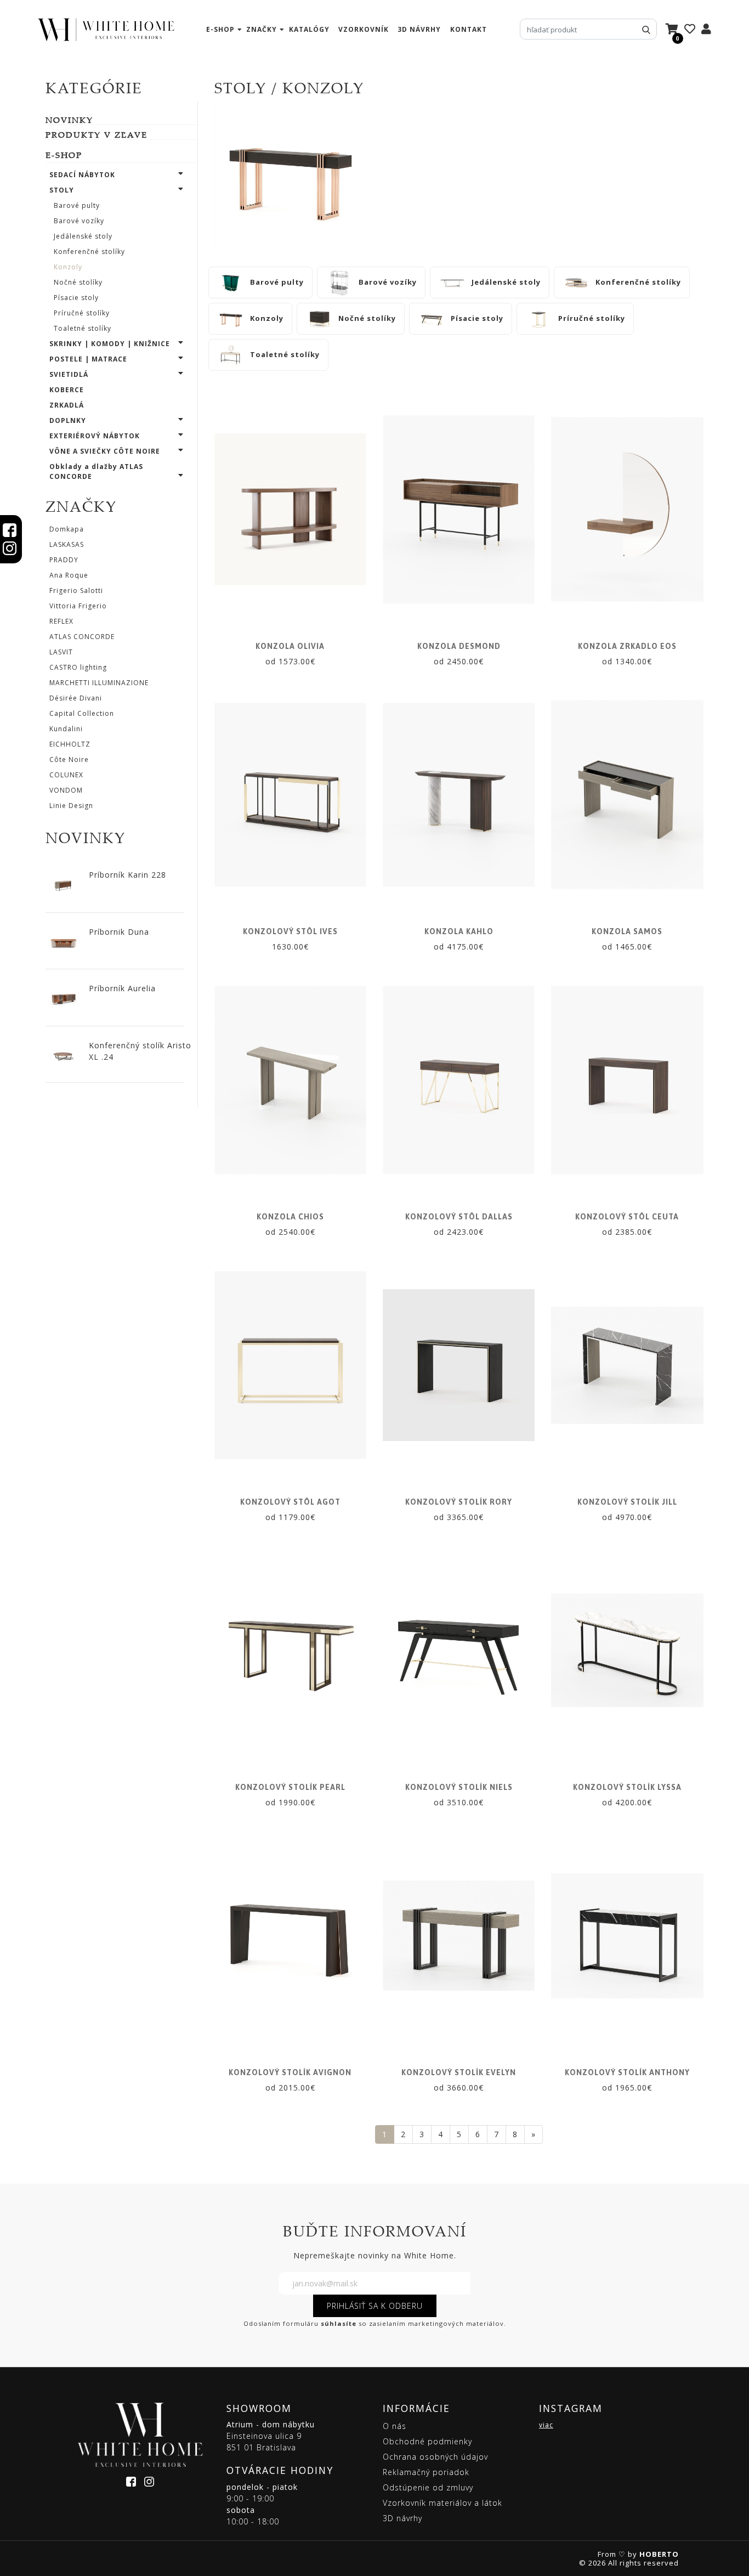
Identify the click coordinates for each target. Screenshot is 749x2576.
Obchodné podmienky (427, 2441)
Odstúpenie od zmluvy (428, 2487)
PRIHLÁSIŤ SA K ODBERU (375, 2306)
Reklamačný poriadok (426, 2472)
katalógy (309, 29)
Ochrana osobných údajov (435, 2457)
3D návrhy (419, 29)
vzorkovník (364, 29)
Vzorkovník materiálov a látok (442, 2503)
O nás (395, 2426)
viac (546, 2425)
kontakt (469, 29)
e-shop (220, 29)
